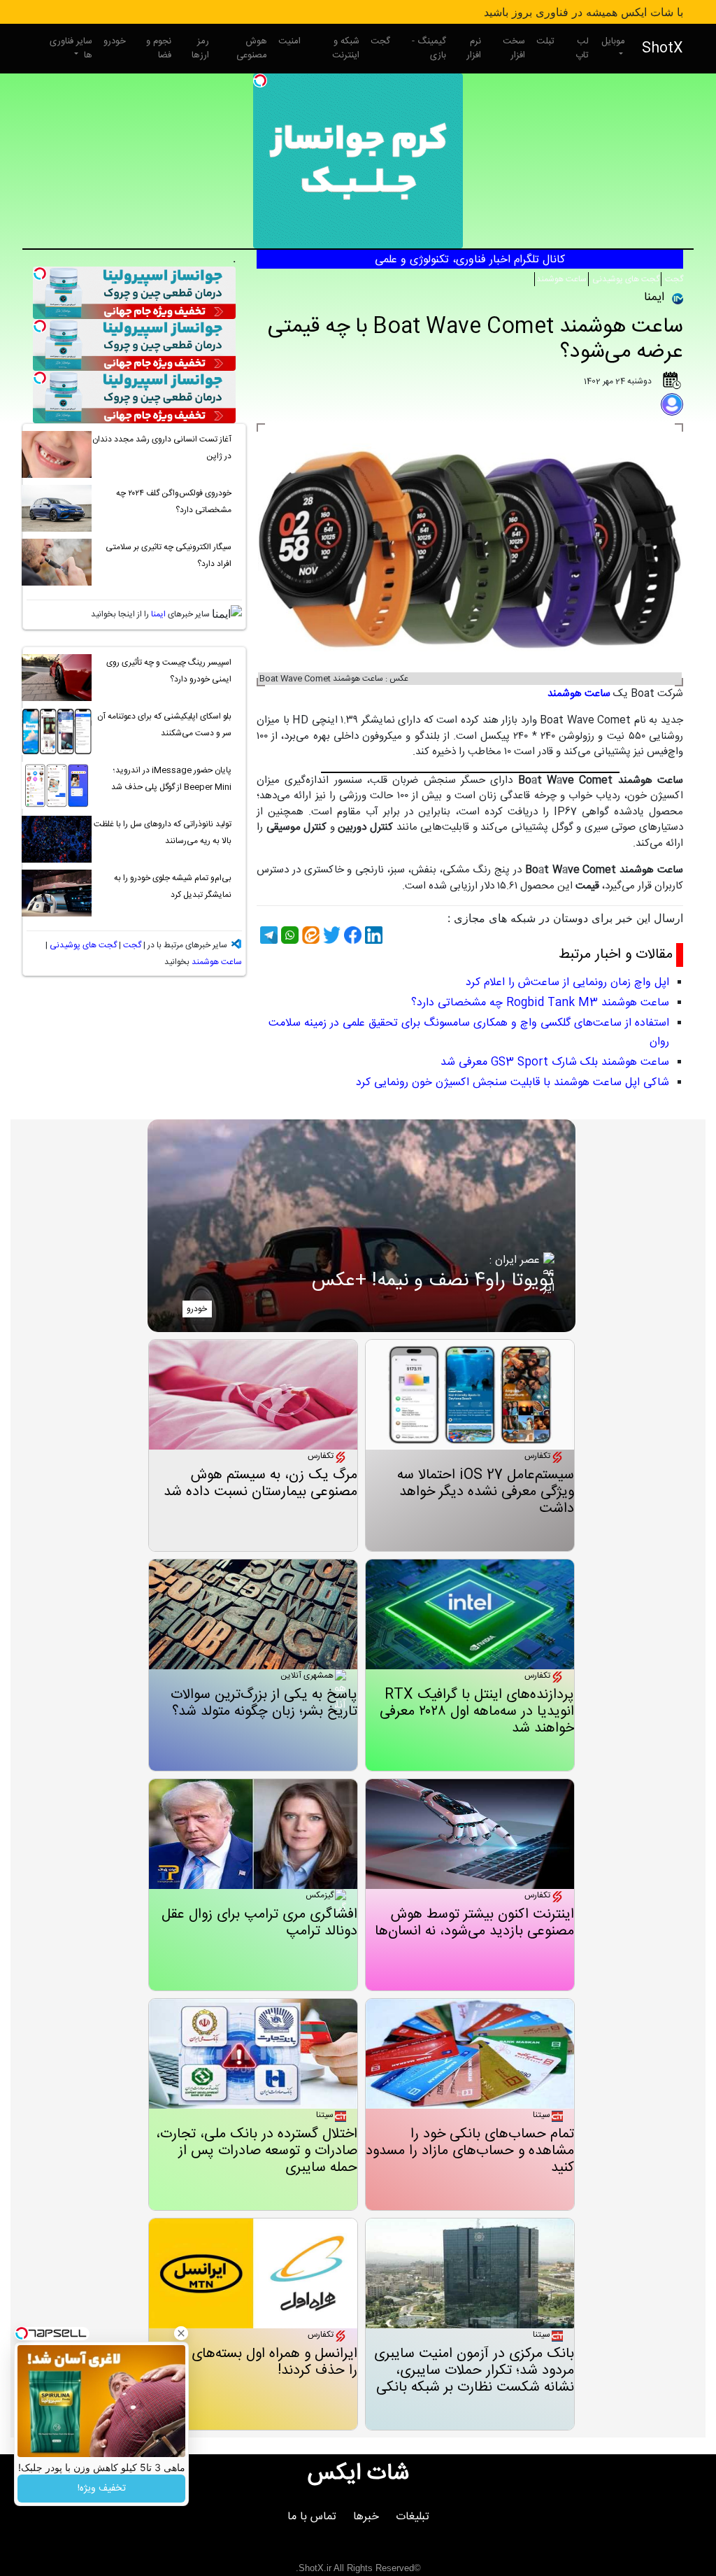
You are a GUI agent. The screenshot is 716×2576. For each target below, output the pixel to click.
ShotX (663, 49)
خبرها (366, 2517)
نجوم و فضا (159, 48)
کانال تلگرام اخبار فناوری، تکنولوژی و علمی (470, 260)
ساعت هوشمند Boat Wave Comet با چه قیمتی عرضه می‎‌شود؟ (475, 340)
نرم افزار (474, 48)
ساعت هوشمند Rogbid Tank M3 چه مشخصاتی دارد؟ (540, 1003)
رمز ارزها (200, 48)
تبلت (545, 41)
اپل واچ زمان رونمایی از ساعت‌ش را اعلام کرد (567, 983)
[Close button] (181, 2333)
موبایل (613, 41)
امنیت (289, 41)
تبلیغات (413, 2517)
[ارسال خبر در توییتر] (330, 935)
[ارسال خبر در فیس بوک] (351, 935)
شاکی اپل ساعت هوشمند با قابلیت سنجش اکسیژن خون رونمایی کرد (513, 1083)
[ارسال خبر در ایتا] (309, 935)
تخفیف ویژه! (102, 2489)
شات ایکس (358, 2474)
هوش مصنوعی (252, 48)
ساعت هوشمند (561, 279)
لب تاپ (582, 48)
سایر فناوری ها (71, 48)
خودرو (115, 41)
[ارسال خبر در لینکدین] (372, 935)
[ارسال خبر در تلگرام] (267, 935)
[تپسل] (260, 80)
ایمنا (158, 614)
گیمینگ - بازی (429, 48)
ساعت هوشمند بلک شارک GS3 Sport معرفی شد (555, 1062)
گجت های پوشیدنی (625, 279)
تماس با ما (312, 2517)
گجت (380, 41)
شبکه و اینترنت (346, 48)
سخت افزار (514, 48)
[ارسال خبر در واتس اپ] (288, 935)
